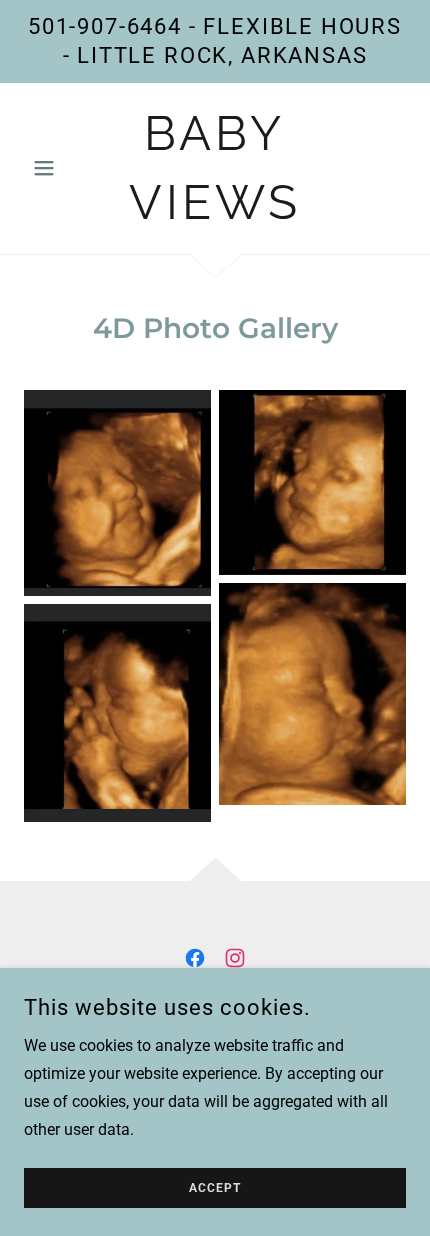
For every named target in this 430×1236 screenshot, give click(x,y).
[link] (214, 168)
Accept (215, 1188)
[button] (52, 168)
